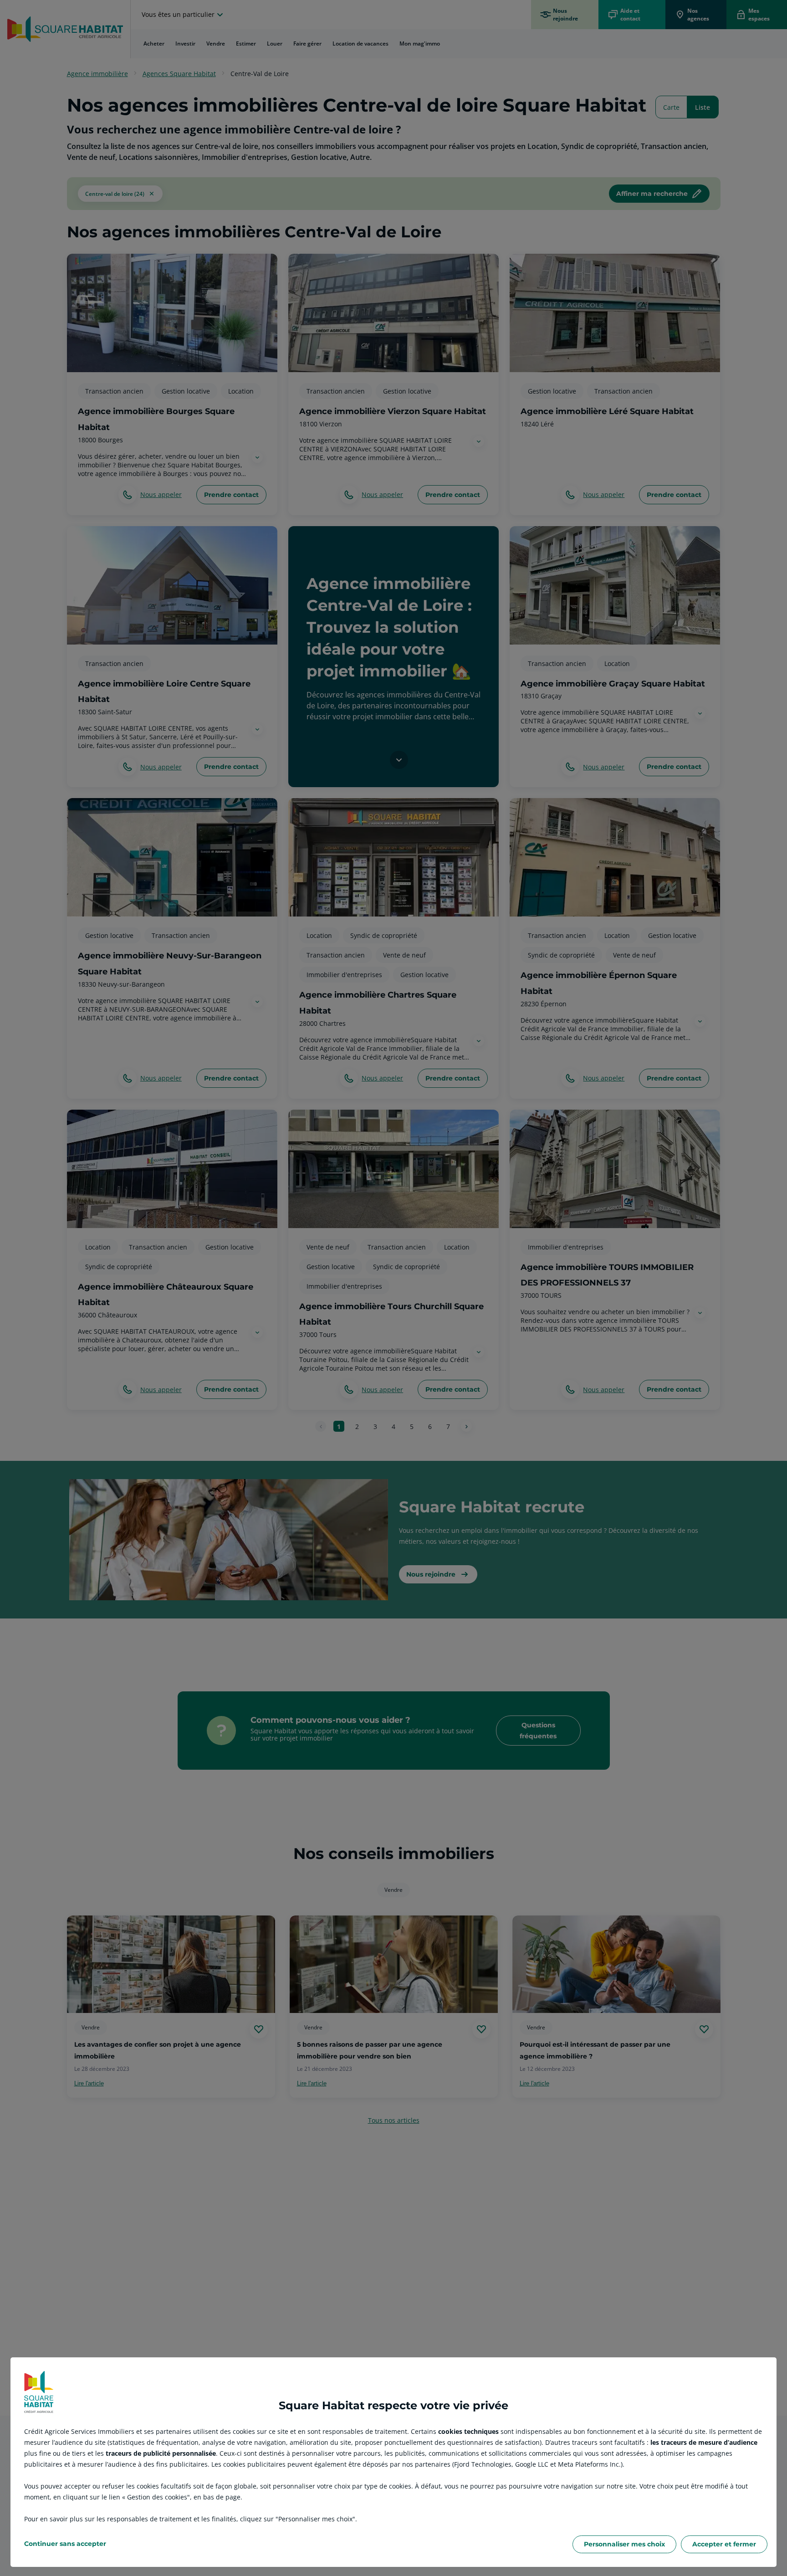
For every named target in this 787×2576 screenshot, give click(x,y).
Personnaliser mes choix (624, 2544)
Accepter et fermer (724, 2544)
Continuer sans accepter (65, 2544)
